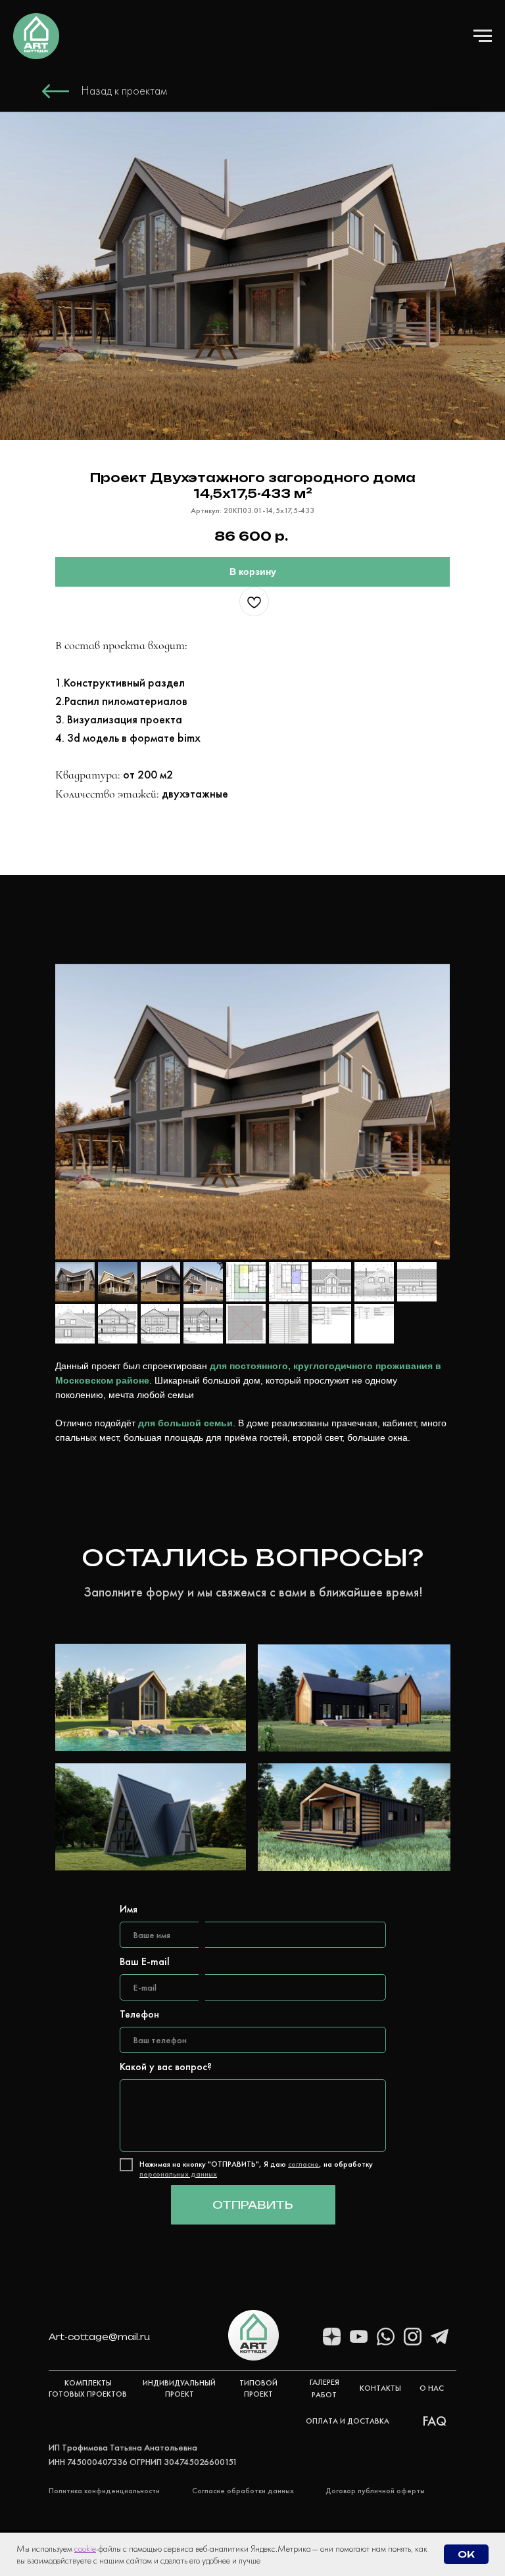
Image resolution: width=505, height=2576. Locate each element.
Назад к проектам (124, 90)
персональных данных (178, 2174)
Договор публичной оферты (375, 2491)
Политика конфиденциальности (104, 2491)
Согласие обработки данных (243, 2491)
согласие (303, 2164)
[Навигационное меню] (483, 36)
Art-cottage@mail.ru (99, 2337)
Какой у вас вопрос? (166, 2067)
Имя (129, 1909)
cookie (85, 2548)
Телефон (139, 2014)
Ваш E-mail (145, 1961)
